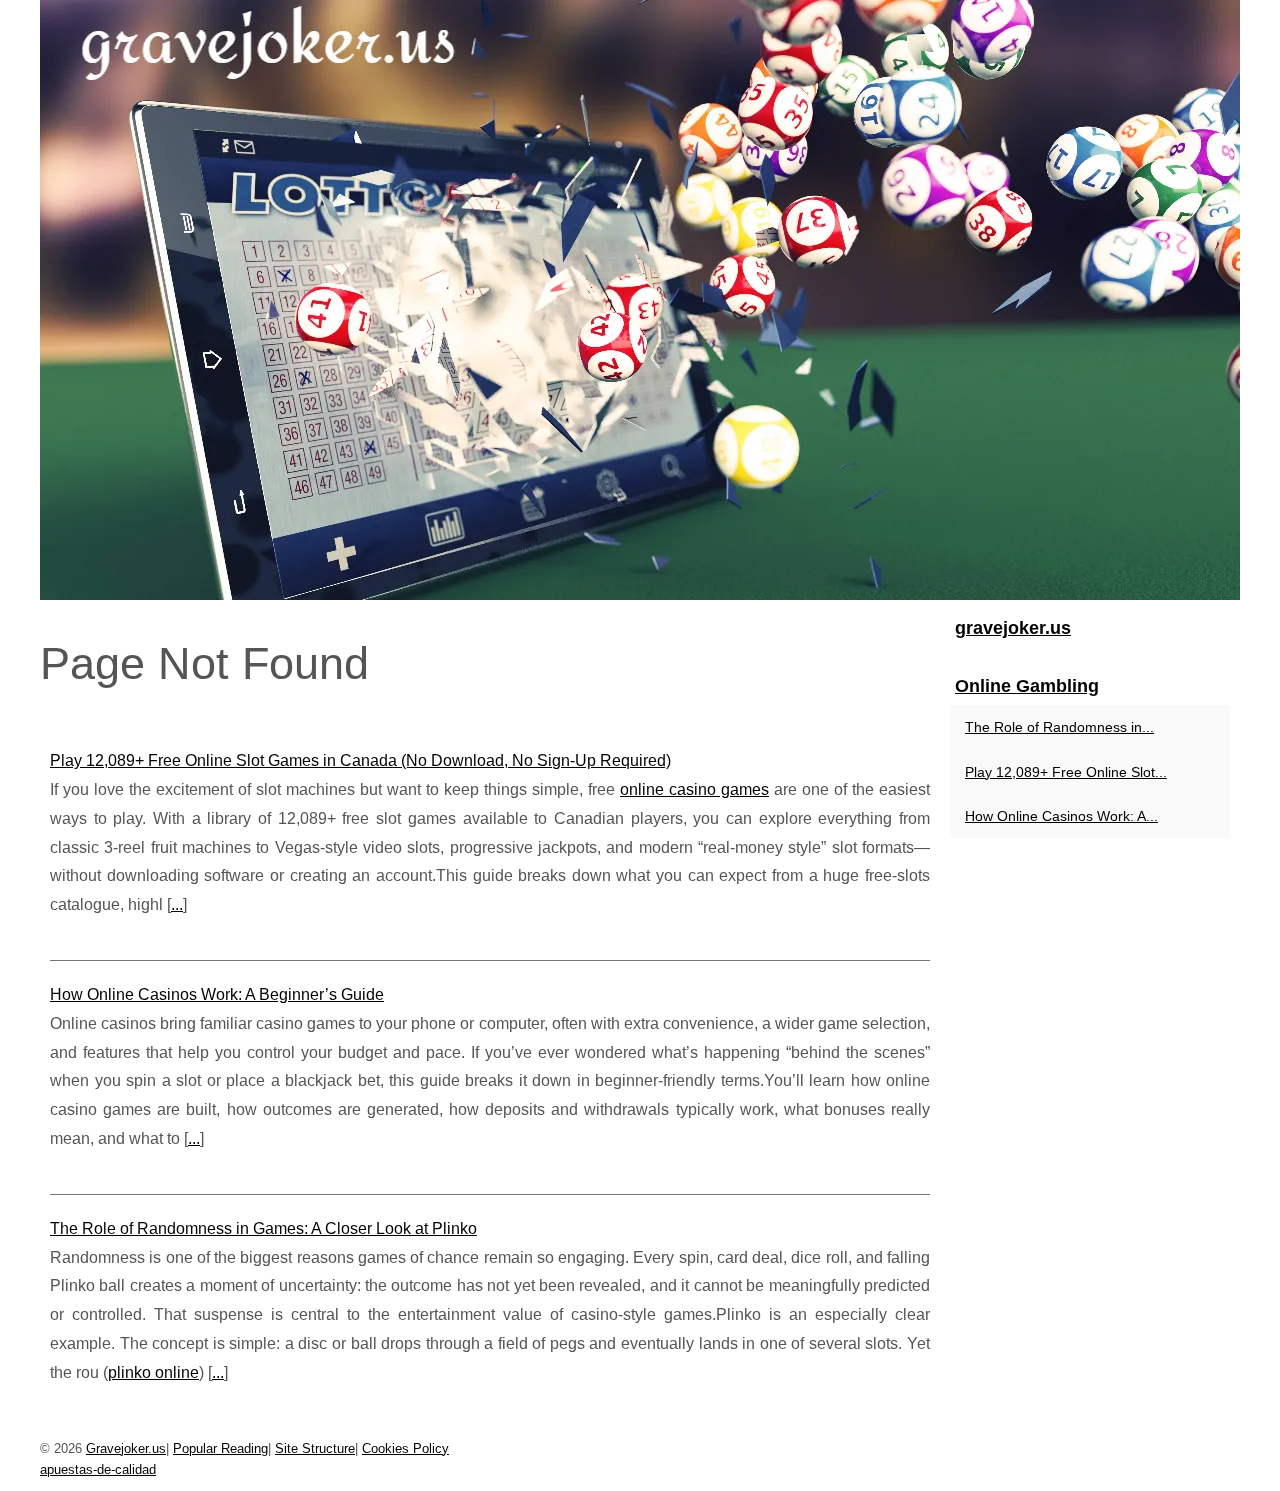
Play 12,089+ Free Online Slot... (1066, 772)
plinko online (153, 1372)
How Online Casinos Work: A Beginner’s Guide (217, 994)
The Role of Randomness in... (1059, 727)
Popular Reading (220, 1448)
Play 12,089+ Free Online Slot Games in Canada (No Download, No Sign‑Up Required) (360, 760)
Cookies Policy (405, 1448)
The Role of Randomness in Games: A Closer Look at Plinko (263, 1228)
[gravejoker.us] (640, 300)
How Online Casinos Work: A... (1061, 816)
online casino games (694, 789)
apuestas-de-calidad (98, 1469)
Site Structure (315, 1448)
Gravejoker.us (126, 1448)
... (177, 904)
